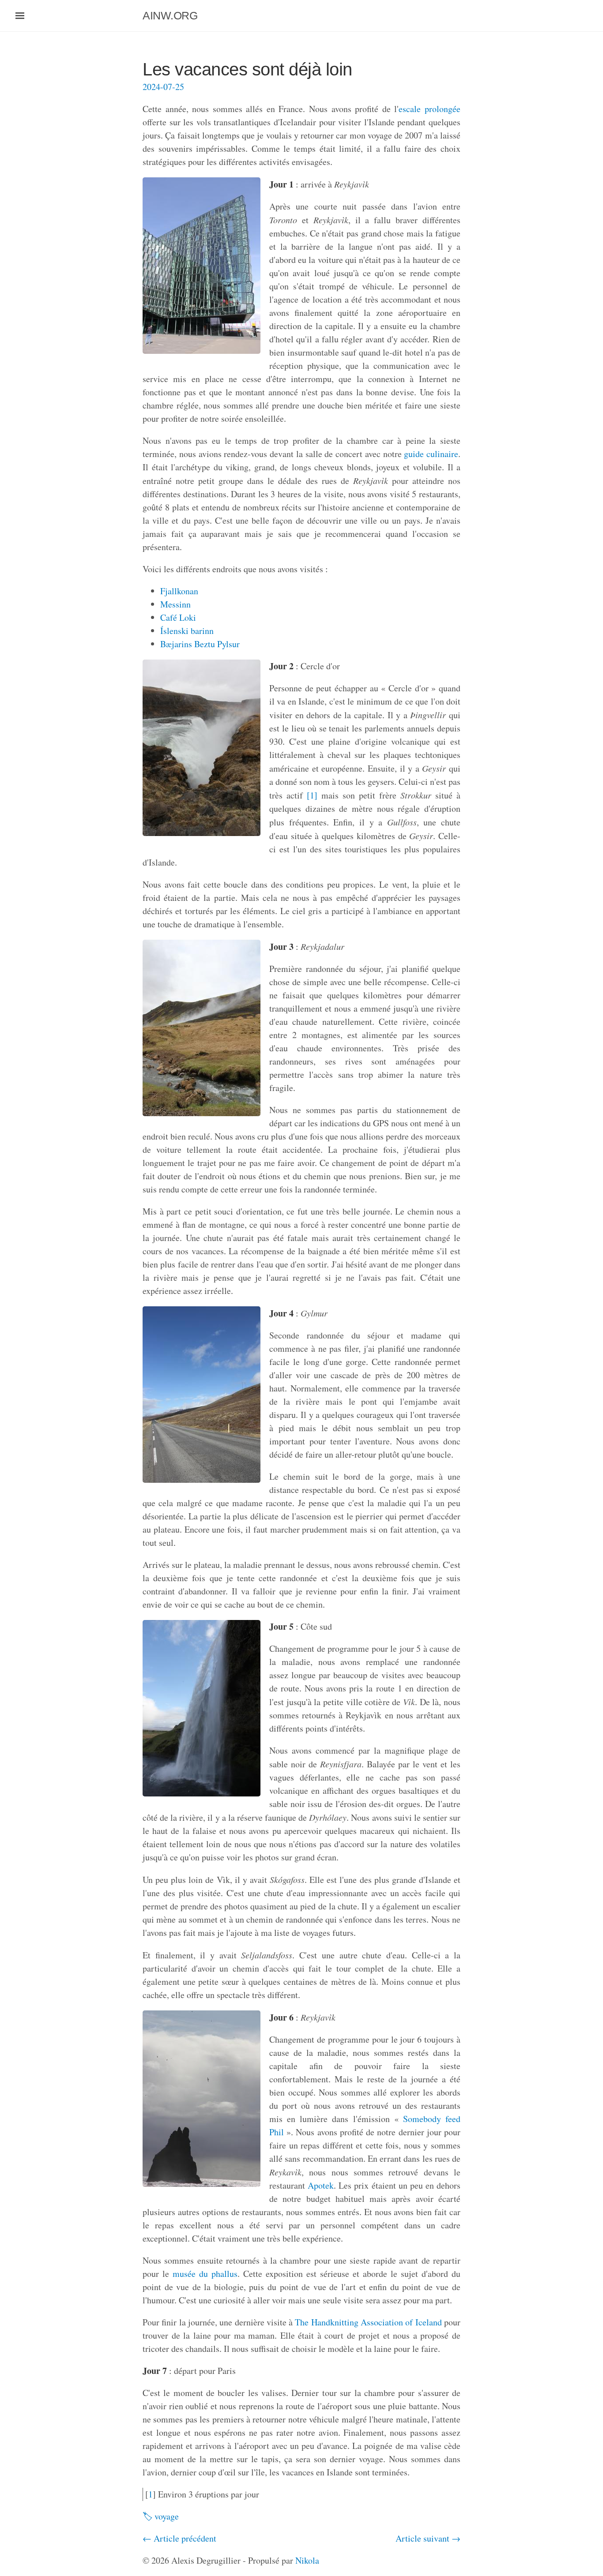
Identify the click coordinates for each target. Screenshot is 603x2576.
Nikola (307, 2560)
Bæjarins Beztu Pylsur (200, 644)
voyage (167, 2516)
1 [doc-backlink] (151, 2494)
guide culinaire (431, 454)
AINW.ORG (170, 15)
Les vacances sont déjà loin (247, 69)
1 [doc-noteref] (312, 795)
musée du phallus (205, 2274)
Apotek (321, 2185)
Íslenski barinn (187, 631)
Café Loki (178, 617)
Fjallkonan (179, 591)
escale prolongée (430, 109)
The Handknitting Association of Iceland (368, 2322)
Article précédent (185, 2538)
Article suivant (422, 2538)
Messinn (175, 604)
